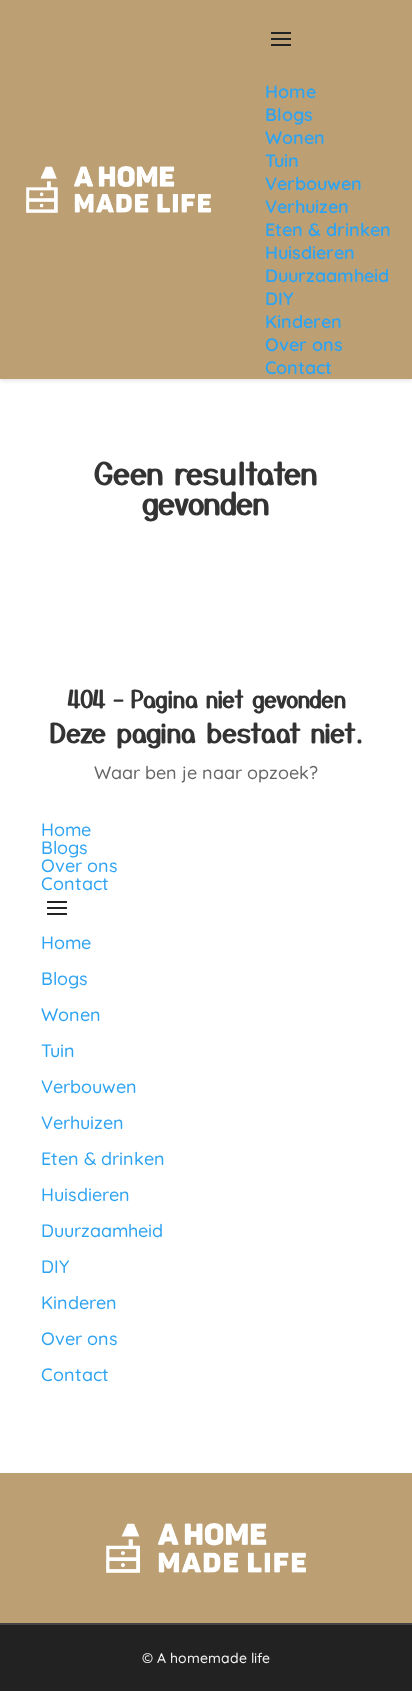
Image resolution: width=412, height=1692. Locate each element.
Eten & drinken (103, 1158)
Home (66, 829)
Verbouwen (89, 1086)
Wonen (71, 1014)
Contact (75, 883)
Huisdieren (85, 1194)
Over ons (79, 865)
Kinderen (79, 1302)
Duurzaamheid (102, 1230)
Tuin (58, 1050)
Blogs (64, 847)
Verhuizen (82, 1122)
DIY (55, 1266)
